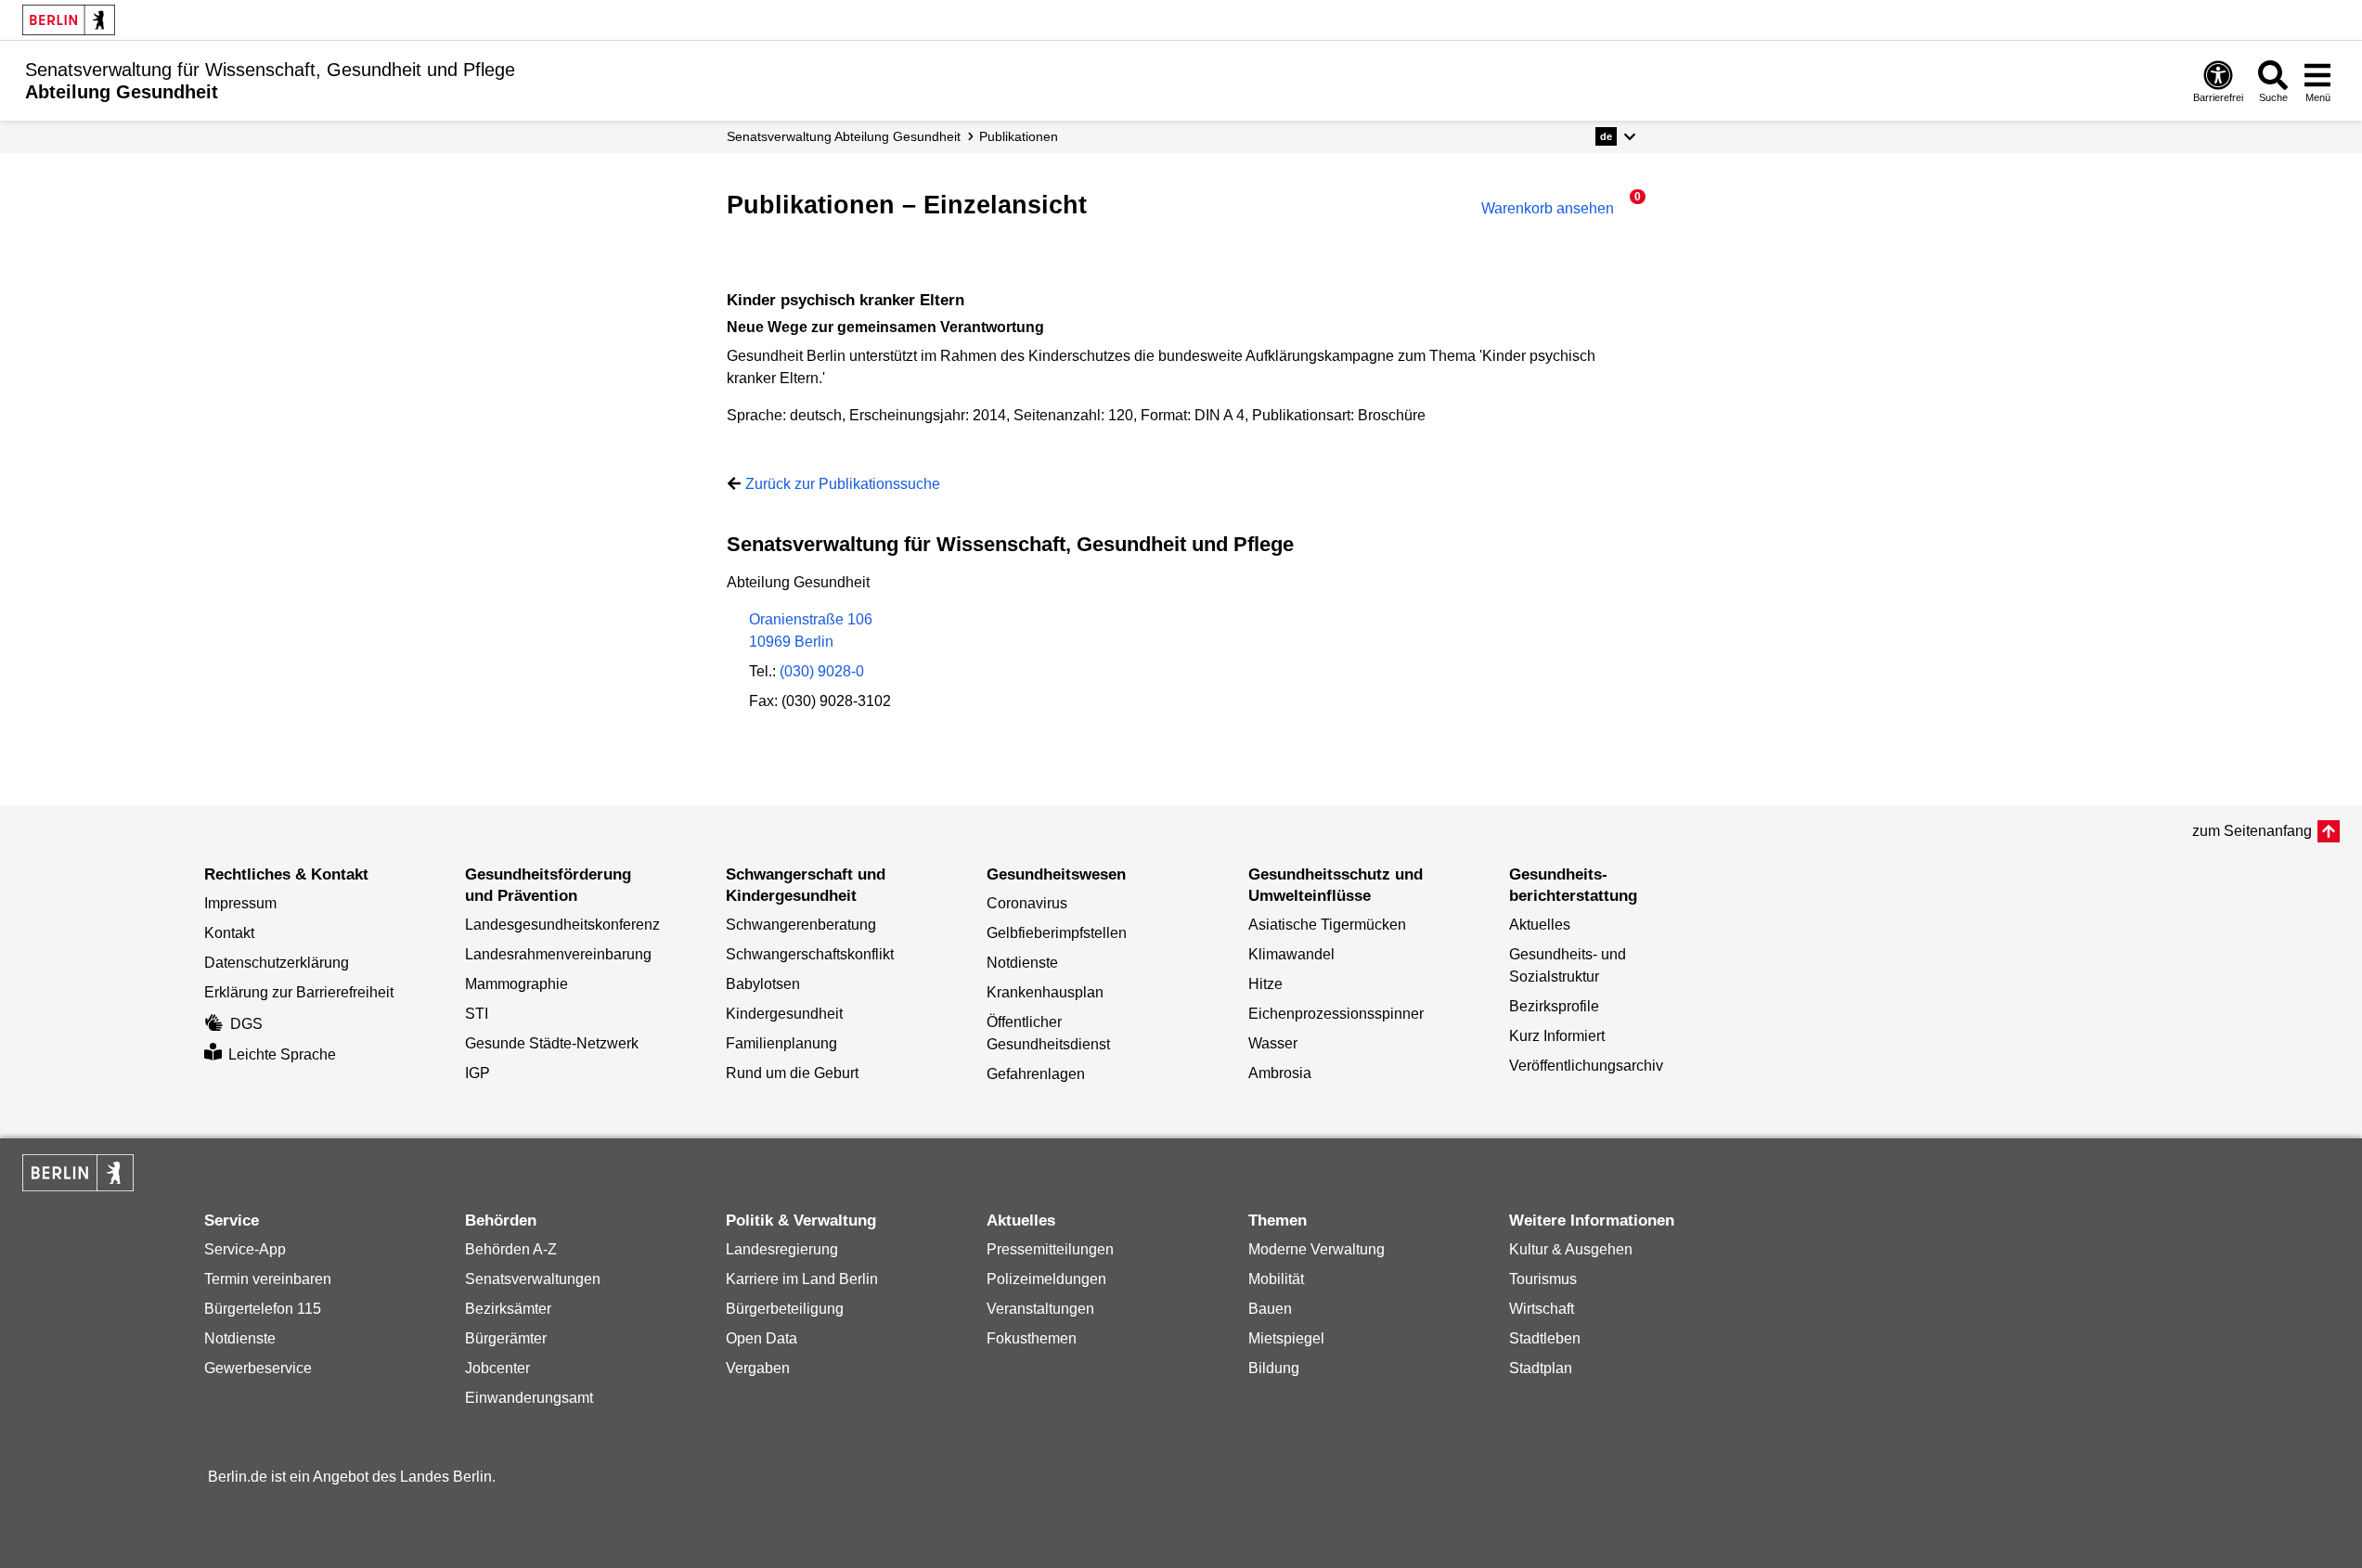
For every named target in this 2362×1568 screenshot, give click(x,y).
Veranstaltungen (1040, 1309)
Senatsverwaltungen (533, 1279)
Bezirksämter (508, 1309)
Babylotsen (763, 984)
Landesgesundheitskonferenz (562, 925)
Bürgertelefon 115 (263, 1309)
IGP (478, 1073)
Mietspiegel (1286, 1338)
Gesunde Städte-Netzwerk (552, 1043)
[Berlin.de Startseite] (69, 20)
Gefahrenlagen (1036, 1074)
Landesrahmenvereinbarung (558, 954)
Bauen (1270, 1309)
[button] (1615, 136)
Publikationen (1019, 136)
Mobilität (1276, 1279)
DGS (246, 1024)
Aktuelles (1540, 925)
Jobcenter (497, 1368)
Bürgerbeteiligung (785, 1309)
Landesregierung (782, 1249)
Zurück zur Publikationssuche (843, 484)
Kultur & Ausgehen (1571, 1249)
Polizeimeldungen (1046, 1279)
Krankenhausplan (1045, 992)
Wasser (1273, 1043)
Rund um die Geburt (792, 1073)
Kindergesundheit (784, 1014)
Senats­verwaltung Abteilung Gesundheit (844, 136)
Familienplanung (781, 1043)
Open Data (762, 1338)
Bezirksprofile (1554, 1006)
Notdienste (1022, 963)
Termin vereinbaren (268, 1279)
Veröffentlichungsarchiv (1586, 1066)
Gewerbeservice (258, 1368)
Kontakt (229, 933)
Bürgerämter (506, 1338)
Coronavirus (1027, 903)
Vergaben (758, 1368)
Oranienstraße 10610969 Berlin (811, 630)
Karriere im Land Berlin (802, 1279)
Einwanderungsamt (529, 1398)
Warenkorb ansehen (1556, 208)
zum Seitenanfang (2252, 831)
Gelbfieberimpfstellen (1057, 933)
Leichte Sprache (282, 1054)
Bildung (1274, 1368)
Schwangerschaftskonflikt (810, 954)
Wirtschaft (1542, 1309)
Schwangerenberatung (801, 925)
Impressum (240, 903)
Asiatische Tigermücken (1327, 925)
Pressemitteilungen (1050, 1249)
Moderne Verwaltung (1317, 1249)
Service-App (245, 1249)
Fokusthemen (1032, 1338)
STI (477, 1014)
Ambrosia (1280, 1073)
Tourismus (1543, 1279)
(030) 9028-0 (822, 671)
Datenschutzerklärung (277, 963)
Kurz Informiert (1557, 1036)
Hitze (1265, 984)
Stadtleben (1545, 1338)
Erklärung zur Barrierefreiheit (299, 992)
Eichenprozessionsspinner (1336, 1014)
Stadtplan (1541, 1368)
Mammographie (516, 984)
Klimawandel (1291, 954)
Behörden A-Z (511, 1249)
